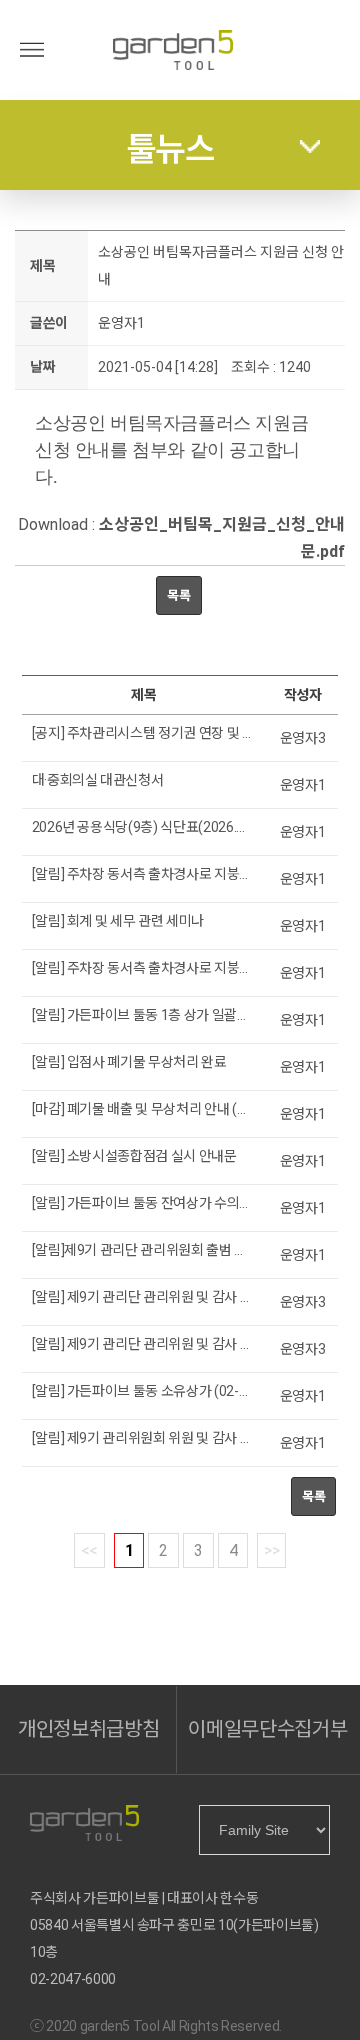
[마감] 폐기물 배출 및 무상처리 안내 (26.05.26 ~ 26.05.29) (195, 1109)
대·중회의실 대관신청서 (98, 780)
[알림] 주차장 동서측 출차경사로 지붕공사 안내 (162, 968)
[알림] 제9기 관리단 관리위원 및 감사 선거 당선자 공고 (183, 1297)
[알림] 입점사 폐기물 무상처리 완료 (129, 1062)
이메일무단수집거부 (267, 1729)
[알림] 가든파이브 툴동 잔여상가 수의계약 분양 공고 (176, 1203)
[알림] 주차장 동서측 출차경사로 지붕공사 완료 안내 (176, 874)
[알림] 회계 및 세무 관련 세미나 (118, 921)
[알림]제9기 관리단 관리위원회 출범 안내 (146, 1250)
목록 (178, 595)
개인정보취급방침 (88, 1729)
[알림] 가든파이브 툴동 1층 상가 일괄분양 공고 (161, 1015)
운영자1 (121, 323)
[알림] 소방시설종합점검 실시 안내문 (134, 1156)
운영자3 (303, 738)
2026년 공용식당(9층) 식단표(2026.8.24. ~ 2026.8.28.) (189, 827)
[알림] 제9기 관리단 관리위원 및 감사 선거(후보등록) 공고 (192, 1344)
